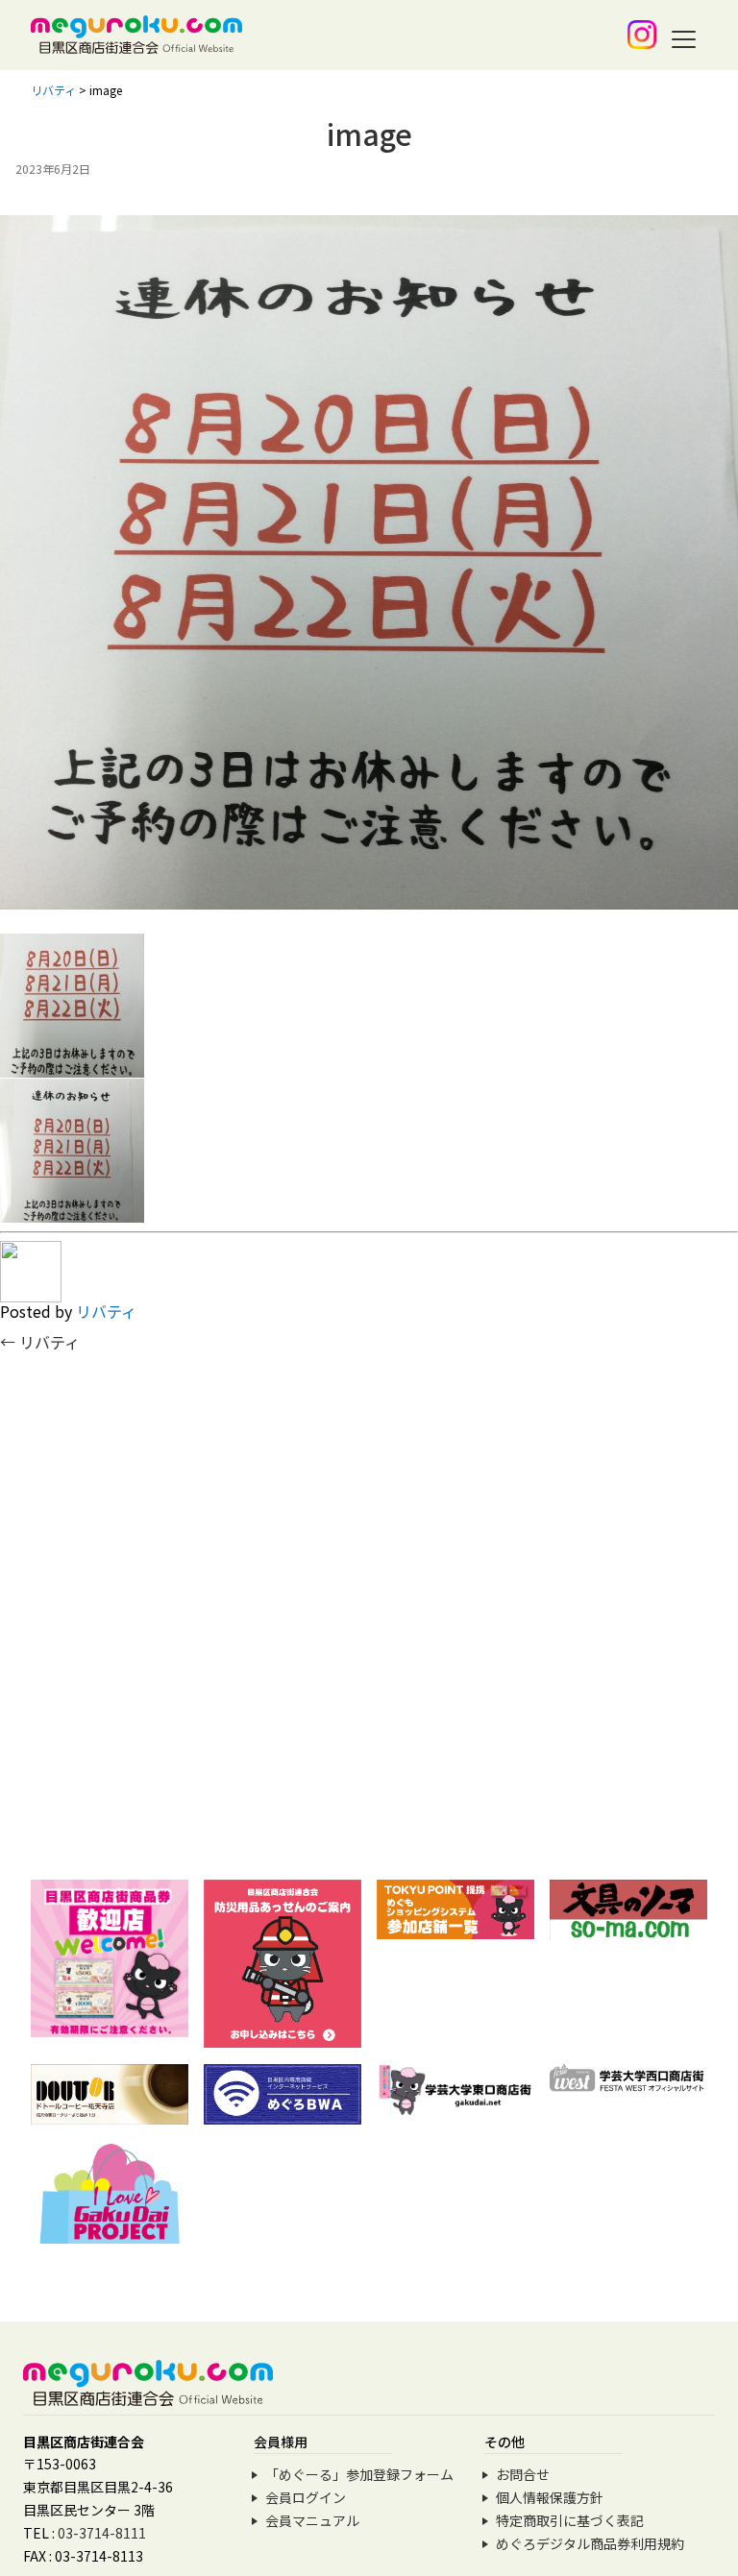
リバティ (106, 1311)
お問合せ (523, 2474)
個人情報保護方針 (550, 2497)
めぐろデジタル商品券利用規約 (590, 2543)
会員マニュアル (312, 2520)
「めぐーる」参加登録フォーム (359, 2474)
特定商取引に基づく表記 (570, 2520)
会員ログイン (306, 2497)
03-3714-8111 (102, 2533)
